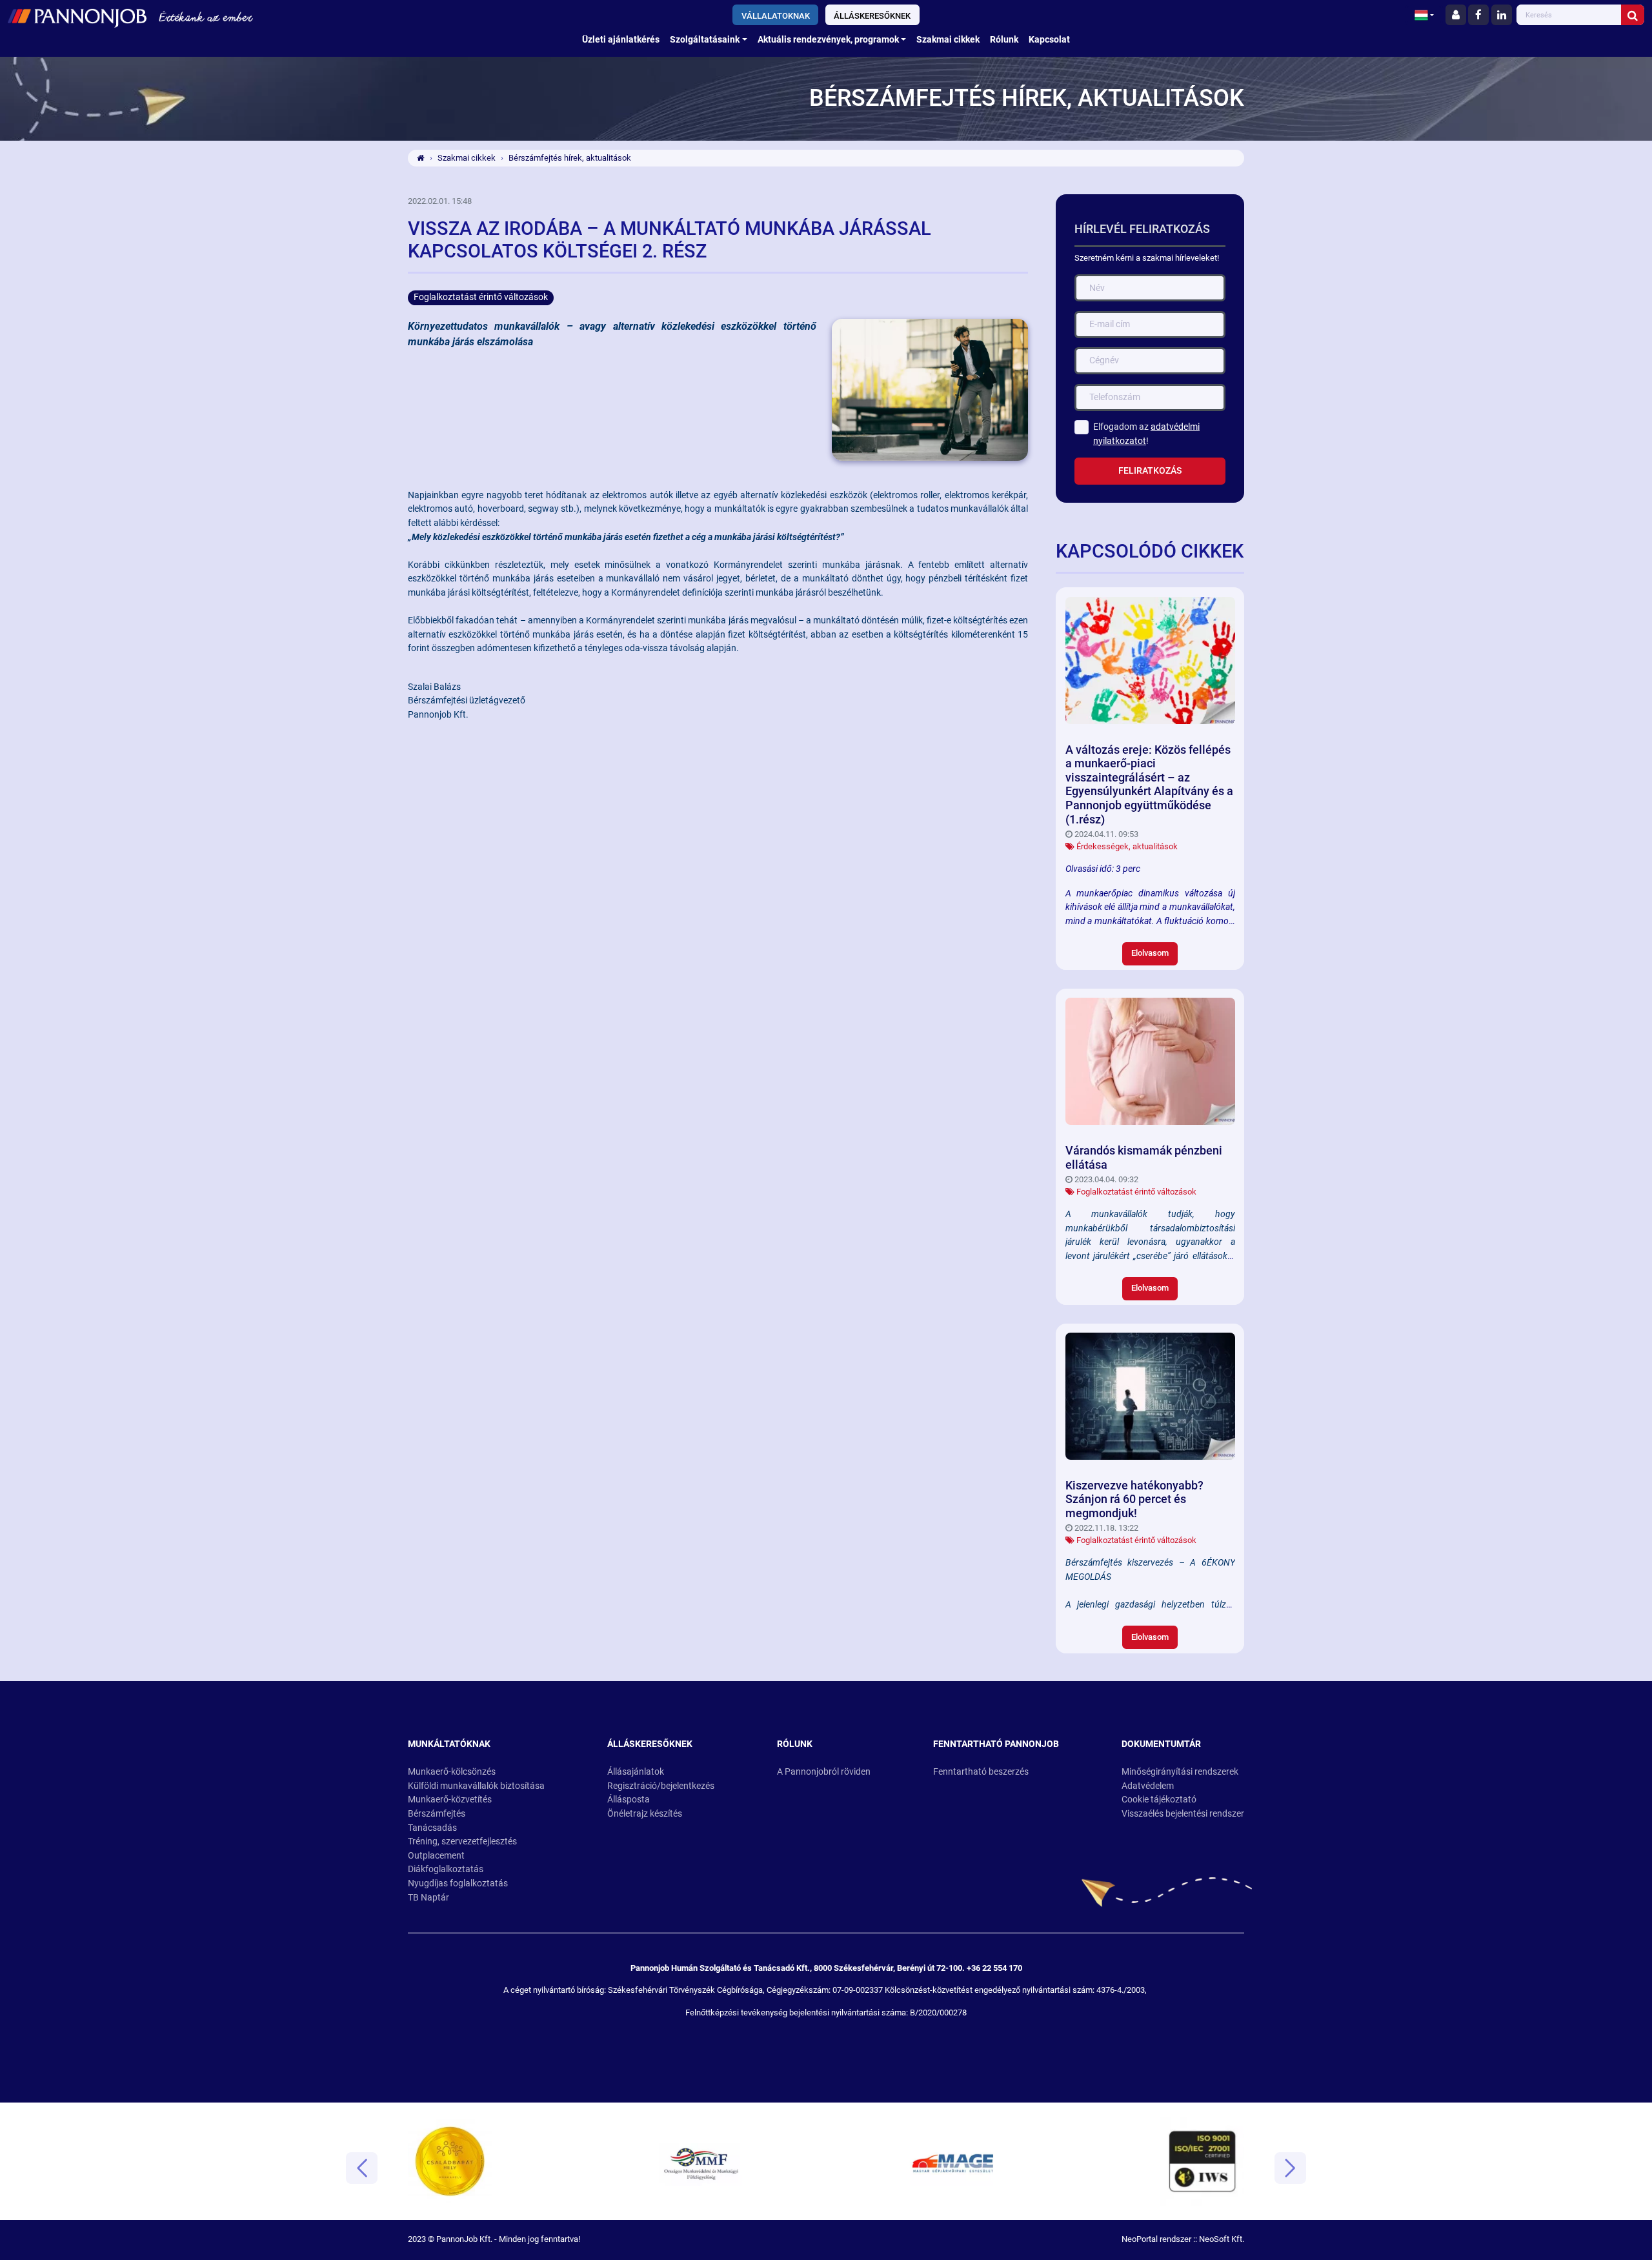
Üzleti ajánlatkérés (621, 40)
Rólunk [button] (795, 1744)
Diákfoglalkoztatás (446, 1869)
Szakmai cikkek (948, 40)
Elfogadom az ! (1146, 434)
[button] (1424, 15)
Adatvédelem (1148, 1786)
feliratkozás (1150, 471)
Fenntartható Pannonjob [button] (996, 1744)
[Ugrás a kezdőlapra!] (277, 16)
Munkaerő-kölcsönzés (452, 1772)
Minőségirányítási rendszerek (1180, 1772)
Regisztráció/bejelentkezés (661, 1786)
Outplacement (436, 1856)
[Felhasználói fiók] (1456, 15)
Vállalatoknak (776, 16)
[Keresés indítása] (1633, 15)
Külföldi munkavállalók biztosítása (476, 1786)
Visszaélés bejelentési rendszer (1183, 1814)
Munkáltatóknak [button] (449, 1744)
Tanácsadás (432, 1828)
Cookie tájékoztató (1159, 1800)
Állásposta (629, 1800)
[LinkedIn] (1502, 15)
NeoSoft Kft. (1222, 2239)
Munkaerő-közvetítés (450, 1800)
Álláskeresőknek (872, 16)
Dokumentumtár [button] (1161, 1744)
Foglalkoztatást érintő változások (1136, 1192)
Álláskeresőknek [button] (650, 1744)
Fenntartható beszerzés (981, 1772)
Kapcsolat (1049, 40)
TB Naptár (428, 1898)
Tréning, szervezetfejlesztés (462, 1841)
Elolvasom (1150, 953)
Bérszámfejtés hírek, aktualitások (570, 158)
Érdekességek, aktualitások (1127, 846)
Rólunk (1004, 40)
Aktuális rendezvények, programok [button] (828, 40)
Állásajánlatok (636, 1772)
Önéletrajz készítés (645, 1814)
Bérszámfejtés (437, 1814)
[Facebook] (1478, 15)
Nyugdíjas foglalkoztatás (458, 1883)
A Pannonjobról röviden (824, 1772)
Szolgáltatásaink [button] (705, 40)
